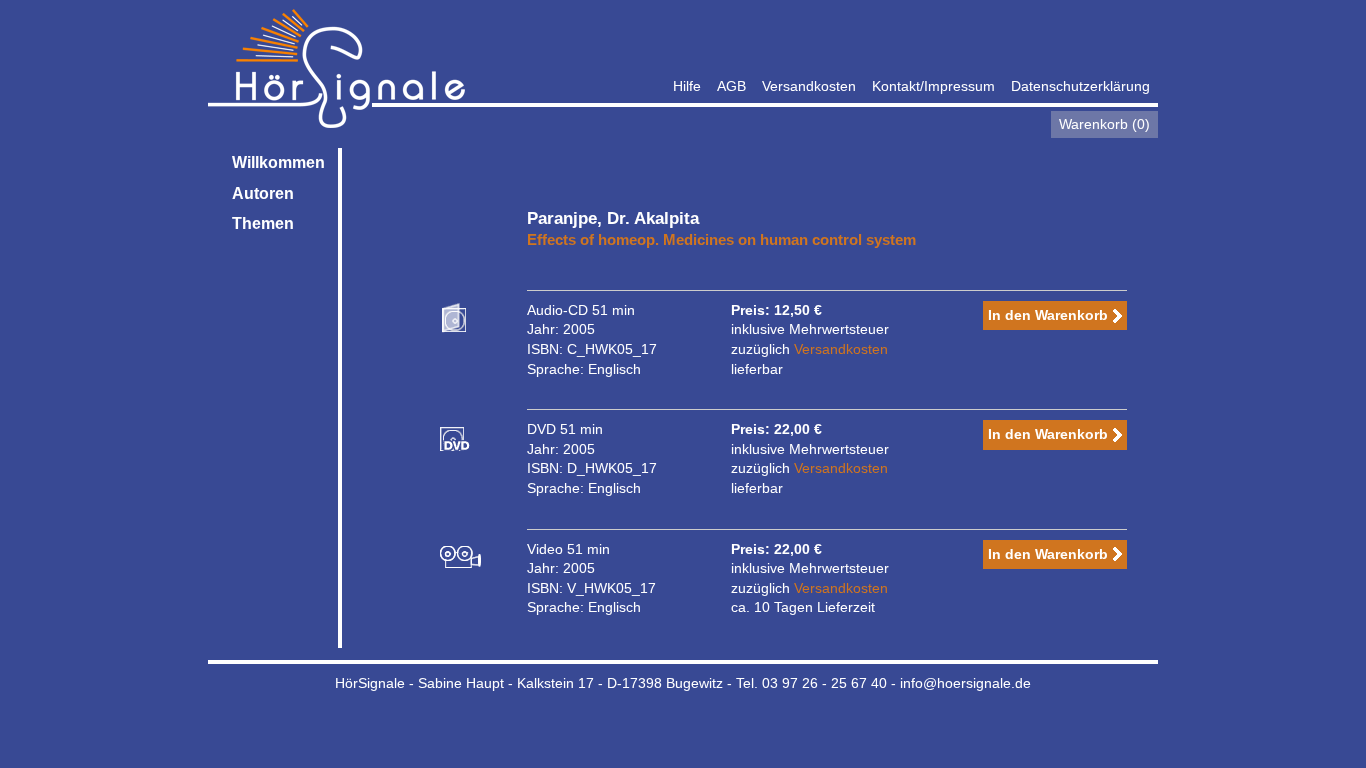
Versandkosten (809, 86)
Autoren (263, 193)
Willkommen (278, 162)
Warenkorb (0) (1104, 124)
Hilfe (687, 86)
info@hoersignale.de (965, 683)
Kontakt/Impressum (933, 86)
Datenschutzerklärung (1080, 86)
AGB (731, 86)
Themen (263, 223)
